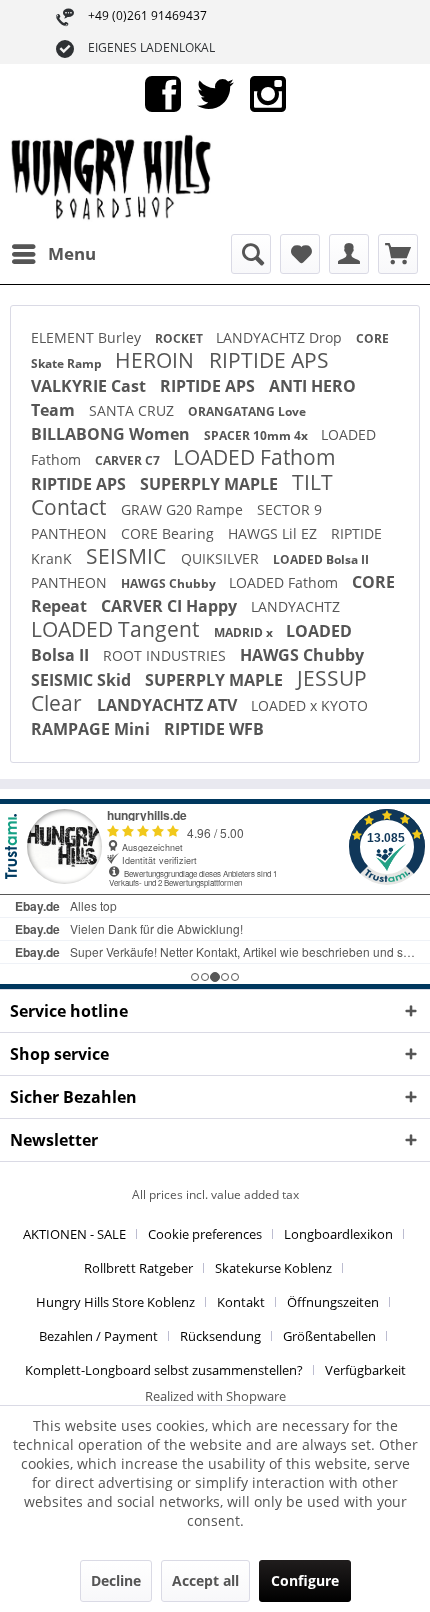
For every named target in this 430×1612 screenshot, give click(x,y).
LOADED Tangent (117, 629)
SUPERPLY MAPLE (211, 484)
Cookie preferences (205, 1234)
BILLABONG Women (112, 434)
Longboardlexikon (338, 1234)
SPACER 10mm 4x (257, 435)
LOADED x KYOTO (309, 705)
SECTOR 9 (289, 509)
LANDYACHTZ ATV (169, 705)
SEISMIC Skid (83, 680)
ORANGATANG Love (247, 411)
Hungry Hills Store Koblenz (115, 1302)
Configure (305, 1580)
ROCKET (180, 338)
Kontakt (241, 1302)
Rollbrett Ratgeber (138, 1268)
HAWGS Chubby (170, 583)
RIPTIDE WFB (214, 729)
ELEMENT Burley (88, 337)
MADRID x (245, 632)
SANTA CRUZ (133, 410)
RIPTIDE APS (269, 360)
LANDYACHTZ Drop (281, 337)
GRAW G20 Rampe (184, 509)
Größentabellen (329, 1336)
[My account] (349, 254)
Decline (116, 1580)
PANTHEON (71, 533)
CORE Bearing (169, 533)
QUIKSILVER (222, 558)
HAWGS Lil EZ (274, 533)
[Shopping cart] (398, 254)
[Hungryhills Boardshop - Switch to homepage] (112, 179)
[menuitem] (53, 254)
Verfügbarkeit (365, 1370)
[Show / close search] (251, 254)
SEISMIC (128, 556)
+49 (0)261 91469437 (147, 15)
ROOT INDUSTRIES (166, 655)
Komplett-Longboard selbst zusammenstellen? (164, 1370)
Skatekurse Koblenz (273, 1268)
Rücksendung (220, 1336)
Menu (72, 253)
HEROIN (157, 360)
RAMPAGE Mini (92, 729)
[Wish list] (300, 254)
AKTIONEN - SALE (74, 1234)
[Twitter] (215, 92)
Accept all (205, 1580)
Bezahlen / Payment (98, 1336)
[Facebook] (163, 92)
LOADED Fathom (254, 457)
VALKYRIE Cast (90, 386)
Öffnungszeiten (333, 1302)
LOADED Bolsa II (321, 559)
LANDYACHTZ (295, 606)
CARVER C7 (129, 460)
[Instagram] (268, 92)
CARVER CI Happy (171, 606)
